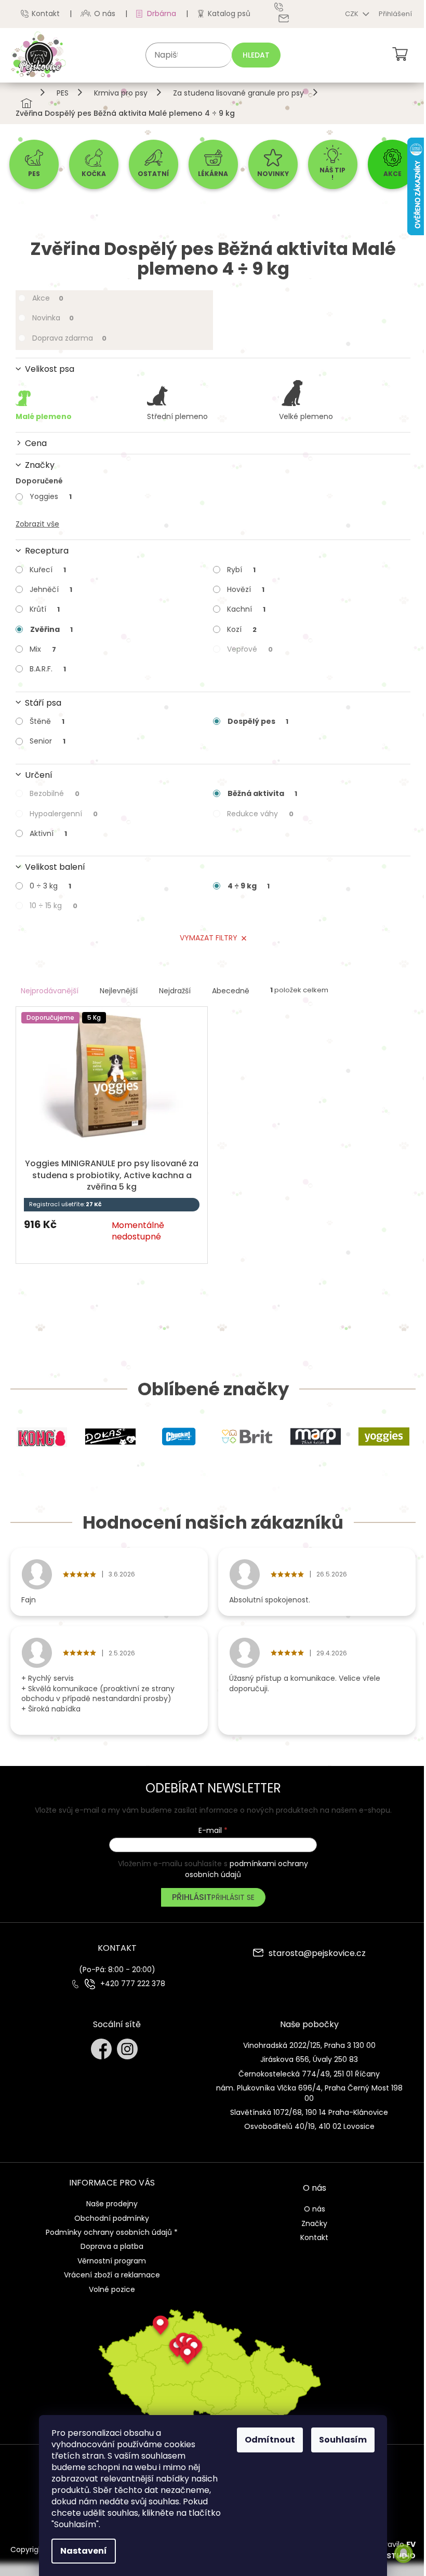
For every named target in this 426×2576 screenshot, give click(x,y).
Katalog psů (229, 14)
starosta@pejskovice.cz (317, 1954)
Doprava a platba (112, 2246)
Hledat (256, 55)
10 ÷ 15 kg (54, 906)
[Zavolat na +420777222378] (286, 7)
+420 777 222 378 (133, 1984)
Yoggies (51, 496)
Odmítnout (270, 2440)
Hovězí (246, 589)
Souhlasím (343, 2440)
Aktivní (48, 833)
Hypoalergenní (64, 814)
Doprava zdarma (69, 338)
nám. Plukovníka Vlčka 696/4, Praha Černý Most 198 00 (309, 2093)
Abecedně (231, 991)
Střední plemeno (177, 416)
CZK (352, 14)
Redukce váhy (260, 814)
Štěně (47, 721)
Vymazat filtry (209, 938)
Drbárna (162, 14)
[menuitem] (34, 164)
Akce (48, 298)
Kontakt (46, 14)
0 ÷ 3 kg (50, 886)
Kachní (246, 609)
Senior (48, 741)
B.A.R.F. (48, 669)
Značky (314, 2223)
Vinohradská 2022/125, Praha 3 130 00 (309, 2045)
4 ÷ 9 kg (249, 886)
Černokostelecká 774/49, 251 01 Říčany (309, 2074)
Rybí (241, 570)
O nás (105, 14)
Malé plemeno (44, 416)
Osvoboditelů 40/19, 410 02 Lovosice (309, 2126)
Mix (43, 649)
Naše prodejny (112, 2204)
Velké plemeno (306, 416)
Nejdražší (175, 991)
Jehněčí (51, 589)
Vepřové (250, 649)
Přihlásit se (233, 1897)
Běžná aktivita (262, 793)
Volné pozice (112, 2289)
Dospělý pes (258, 721)
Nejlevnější (119, 991)
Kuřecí (48, 570)
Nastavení (84, 2551)
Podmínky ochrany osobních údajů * (112, 2232)
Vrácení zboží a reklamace (112, 2275)
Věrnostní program (112, 2261)
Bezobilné (55, 793)
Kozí (242, 629)
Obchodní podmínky (112, 2218)
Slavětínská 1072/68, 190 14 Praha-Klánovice (309, 2112)
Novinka (53, 318)
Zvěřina (51, 629)
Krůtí (45, 609)
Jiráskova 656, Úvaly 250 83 (309, 2059)
